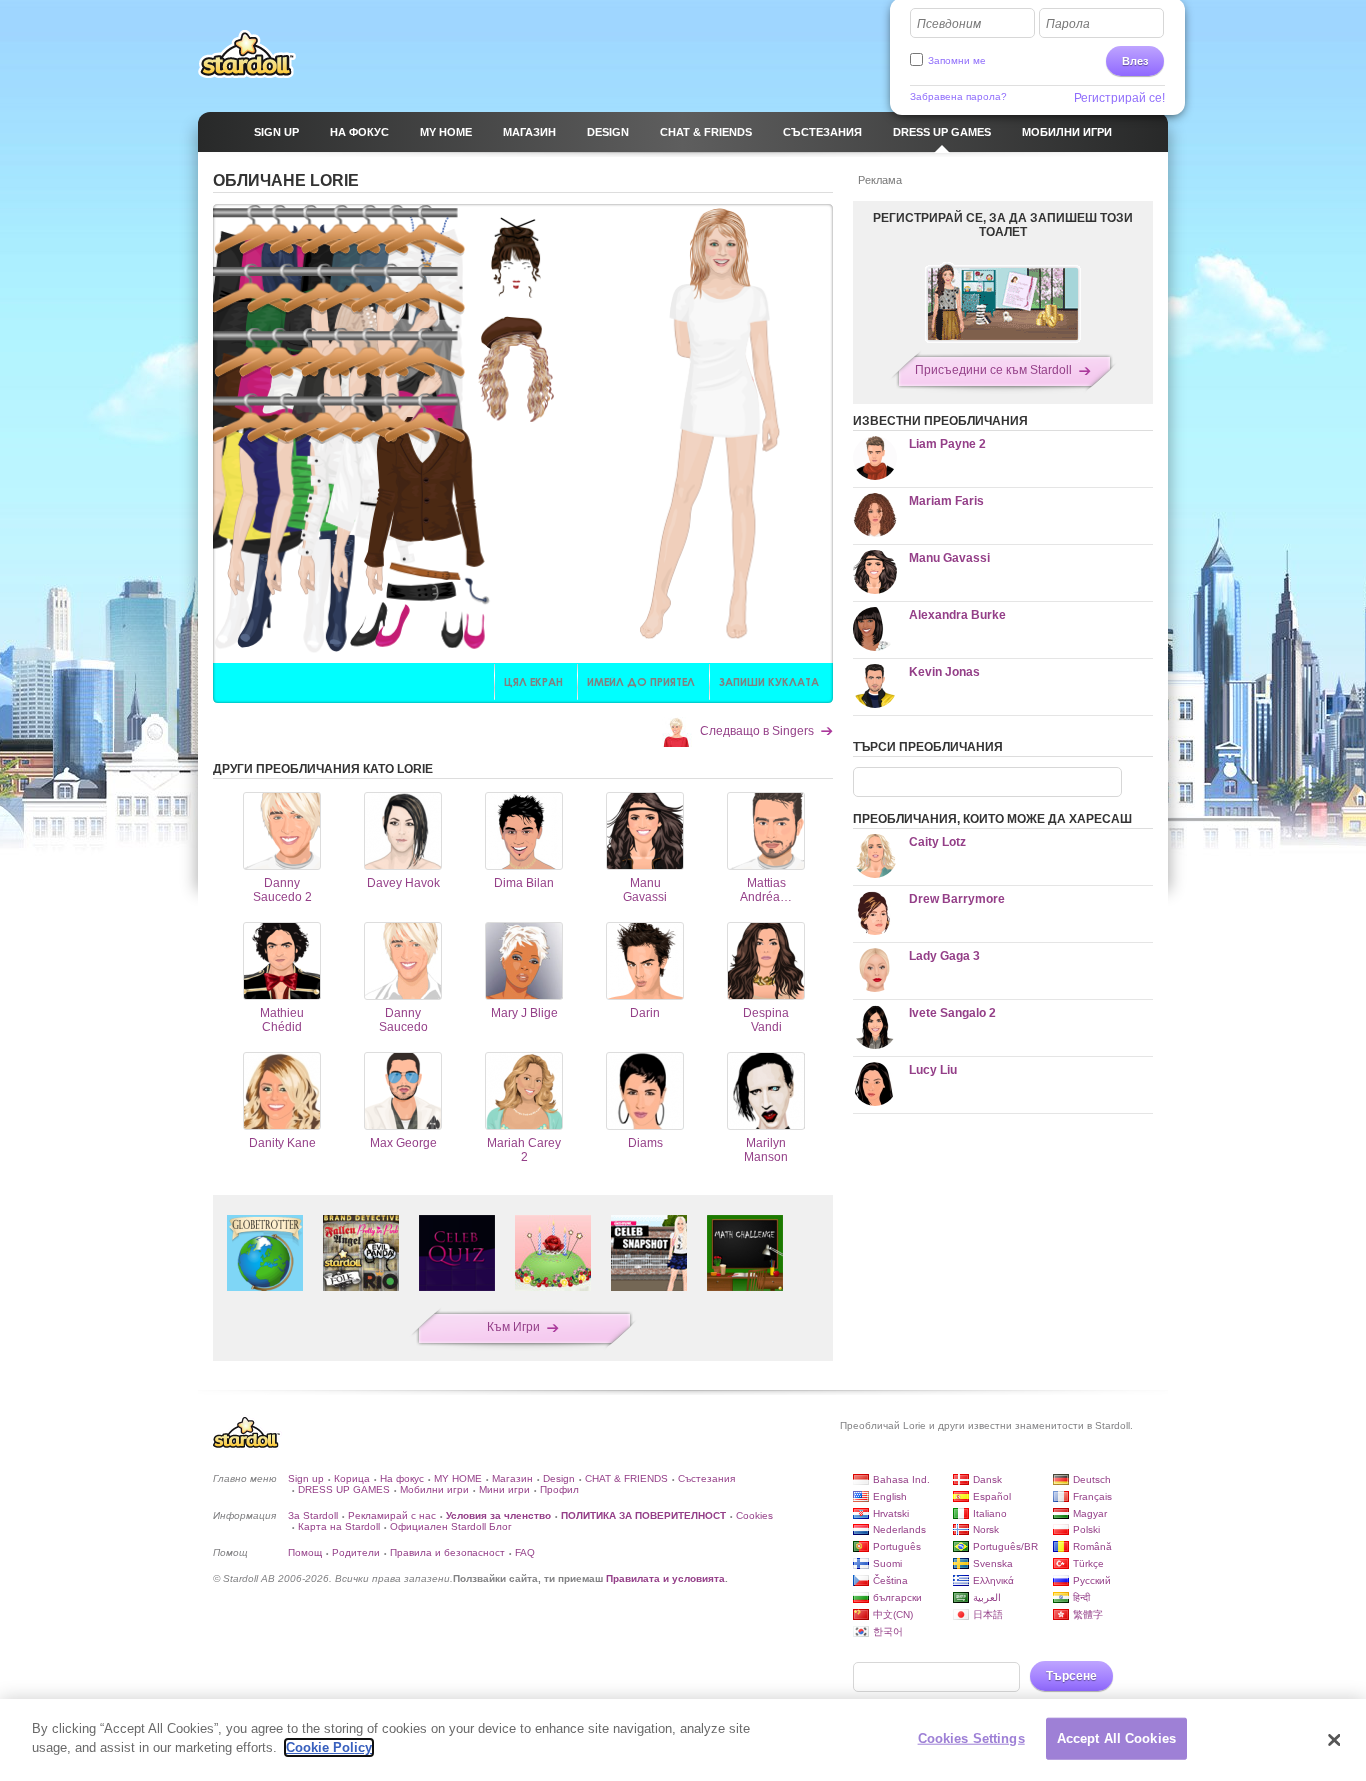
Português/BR (1005, 1546)
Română (1092, 1546)
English (890, 1496)
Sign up (306, 1478)
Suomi (887, 1563)
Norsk (986, 1529)
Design (559, 1478)
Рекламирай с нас (392, 1515)
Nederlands (899, 1529)
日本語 (988, 1614)
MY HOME (458, 1478)
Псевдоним (949, 24)
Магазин (512, 1478)
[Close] (1334, 1740)
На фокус (402, 1478)
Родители (356, 1552)
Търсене (1071, 1676)
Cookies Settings (971, 1738)
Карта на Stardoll (339, 1526)
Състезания (706, 1478)
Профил (559, 1489)
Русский (1092, 1580)
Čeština (890, 1580)
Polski (1086, 1529)
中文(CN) (893, 1614)
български (897, 1597)
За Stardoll (313, 1515)
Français (1092, 1496)
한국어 (888, 1631)
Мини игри (504, 1489)
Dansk (987, 1479)
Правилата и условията (665, 1578)
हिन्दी (1081, 1597)
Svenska (993, 1563)
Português (897, 1546)
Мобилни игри (434, 1489)
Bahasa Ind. (901, 1479)
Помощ (305, 1552)
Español (992, 1496)
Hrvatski (891, 1513)
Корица (352, 1478)
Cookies (754, 1515)
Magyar (1090, 1513)
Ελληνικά (993, 1580)
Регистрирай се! (1119, 98)
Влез (1135, 61)
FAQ (525, 1552)
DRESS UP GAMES (344, 1489)
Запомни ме (957, 60)
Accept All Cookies (1116, 1738)
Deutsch (1092, 1479)
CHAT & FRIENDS (626, 1478)
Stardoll (247, 54)
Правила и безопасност (447, 1552)
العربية (987, 1597)
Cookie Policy (329, 1747)
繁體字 (1088, 1614)
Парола (1068, 24)
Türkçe (1088, 1563)
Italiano (990, 1513)
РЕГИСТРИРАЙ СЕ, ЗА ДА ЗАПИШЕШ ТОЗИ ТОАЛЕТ (1003, 225)
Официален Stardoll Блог (451, 1526)
